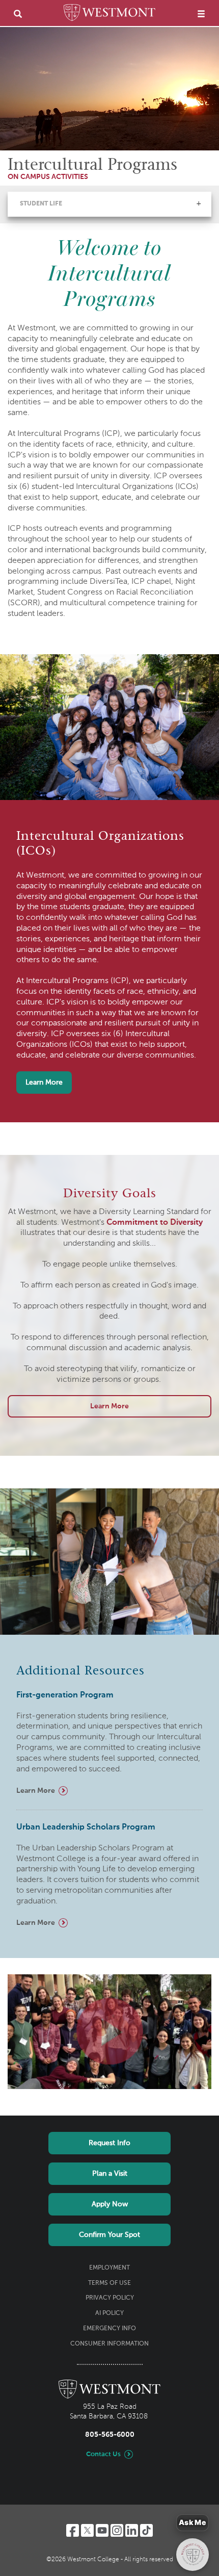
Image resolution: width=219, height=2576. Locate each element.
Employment (109, 2268)
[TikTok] (146, 2530)
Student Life (41, 204)
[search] (18, 14)
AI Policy (109, 2313)
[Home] (109, 14)
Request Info (109, 2143)
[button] (199, 203)
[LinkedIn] (132, 2530)
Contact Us (103, 2454)
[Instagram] (117, 2530)
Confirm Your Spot (109, 2235)
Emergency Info (109, 2329)
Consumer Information (109, 2344)
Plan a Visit (110, 2174)
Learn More (44, 1083)
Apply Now (110, 2204)
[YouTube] (102, 2530)
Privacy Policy (110, 2298)
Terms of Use (109, 2283)
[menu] (201, 14)
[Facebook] (73, 2530)
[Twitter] (87, 2530)
